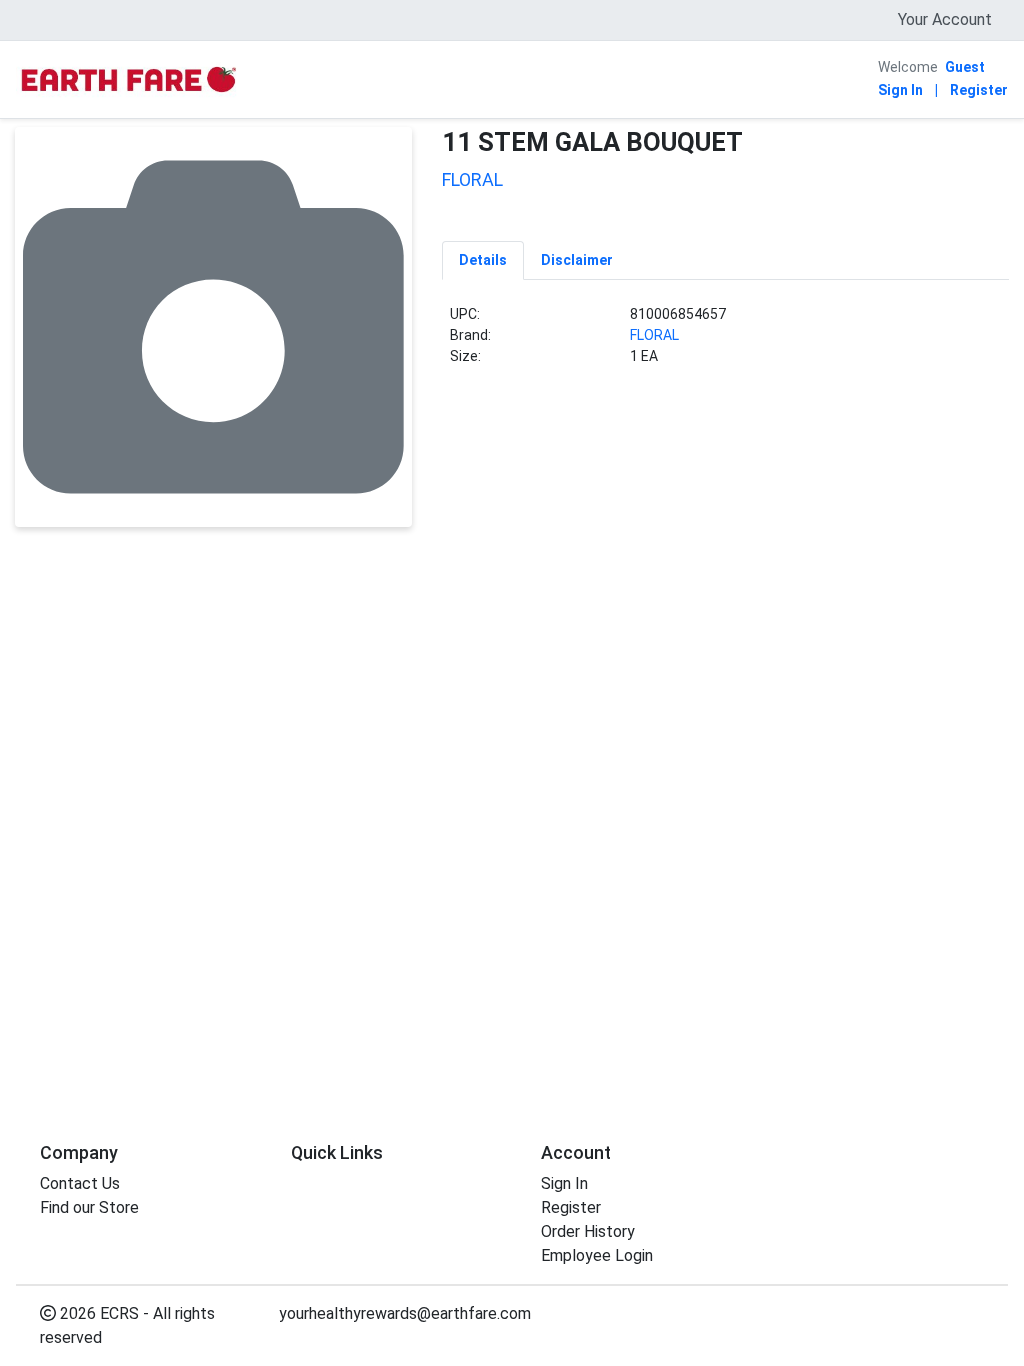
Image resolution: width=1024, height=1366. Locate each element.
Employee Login (597, 1255)
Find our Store (89, 1207)
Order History (588, 1231)
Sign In (900, 90)
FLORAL (654, 335)
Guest (965, 67)
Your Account (945, 19)
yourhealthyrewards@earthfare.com (405, 1313)
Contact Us (80, 1183)
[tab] (483, 260)
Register (979, 90)
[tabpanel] (725, 343)
